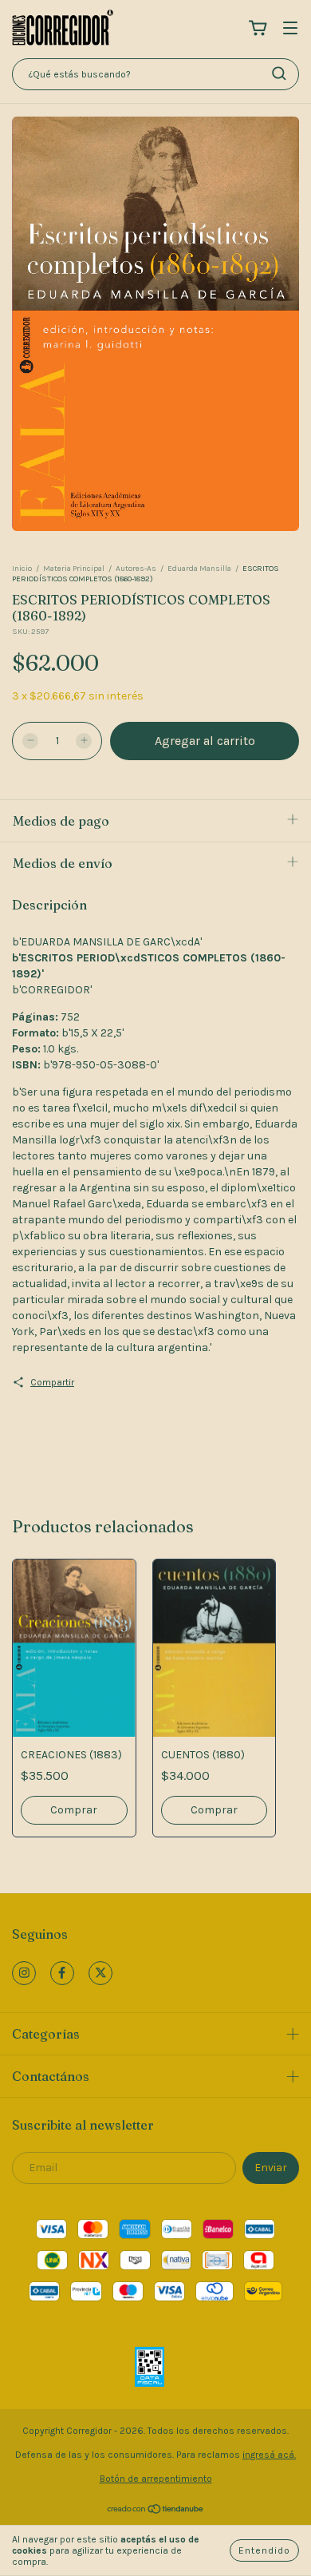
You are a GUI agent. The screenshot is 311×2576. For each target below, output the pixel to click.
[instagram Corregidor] (24, 1973)
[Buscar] (279, 73)
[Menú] (290, 29)
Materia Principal (74, 569)
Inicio (22, 569)
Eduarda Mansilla (199, 569)
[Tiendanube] (156, 2511)
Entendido (264, 2550)
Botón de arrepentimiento (156, 2479)
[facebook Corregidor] (62, 1973)
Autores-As (136, 569)
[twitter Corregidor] (100, 1973)
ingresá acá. (269, 2455)
